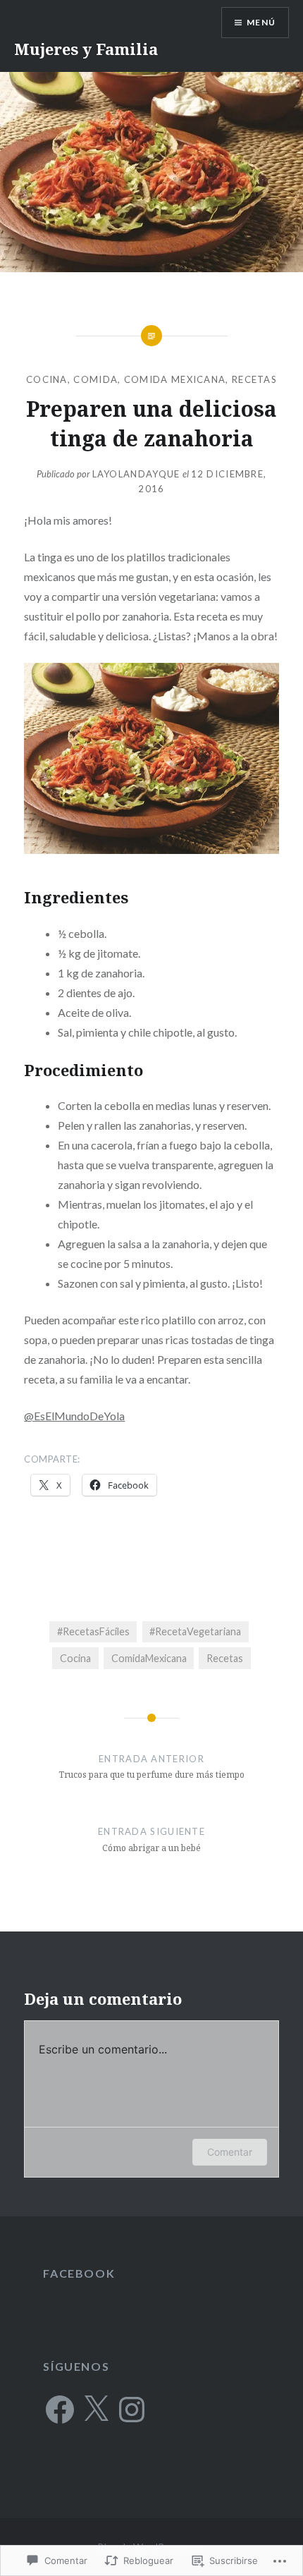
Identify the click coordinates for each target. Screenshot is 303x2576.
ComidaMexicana (149, 1658)
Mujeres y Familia (86, 49)
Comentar (230, 2152)
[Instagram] (132, 2410)
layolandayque (136, 474)
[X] (96, 2410)
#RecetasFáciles (93, 1631)
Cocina (47, 379)
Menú (261, 22)
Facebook (79, 2273)
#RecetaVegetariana (195, 1631)
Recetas (254, 379)
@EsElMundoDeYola (74, 1416)
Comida (95, 379)
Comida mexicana (175, 379)
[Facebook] (60, 2410)
